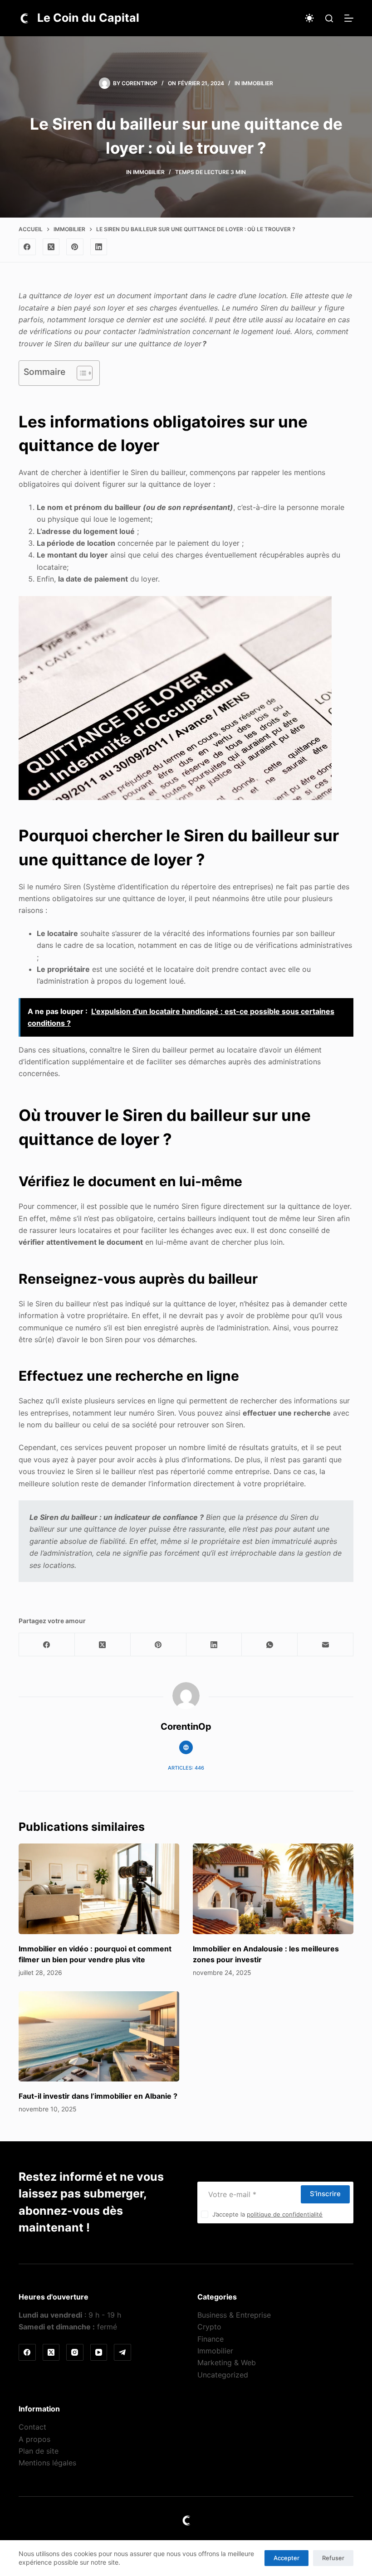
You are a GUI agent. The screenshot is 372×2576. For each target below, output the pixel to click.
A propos (34, 2439)
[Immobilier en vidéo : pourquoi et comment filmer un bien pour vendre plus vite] (99, 1889)
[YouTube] (99, 2353)
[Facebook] (27, 247)
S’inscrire (325, 2194)
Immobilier (257, 83)
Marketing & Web (227, 2363)
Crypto (209, 2327)
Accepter (286, 2558)
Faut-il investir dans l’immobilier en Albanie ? (98, 2096)
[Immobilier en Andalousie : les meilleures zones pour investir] (273, 1889)
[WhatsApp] (270, 1645)
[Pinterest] (75, 247)
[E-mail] (325, 1645)
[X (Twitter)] (51, 247)
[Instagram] (75, 2353)
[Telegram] (122, 2353)
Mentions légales (47, 2463)
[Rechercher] (329, 18)
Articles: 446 (186, 1768)
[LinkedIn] (99, 247)
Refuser (333, 2558)
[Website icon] (186, 1747)
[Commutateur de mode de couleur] (309, 18)
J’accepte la (267, 2214)
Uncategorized (223, 2375)
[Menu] (349, 18)
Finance (210, 2339)
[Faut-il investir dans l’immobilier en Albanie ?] (99, 2036)
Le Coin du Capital (88, 18)
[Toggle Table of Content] (80, 373)
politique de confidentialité (285, 2214)
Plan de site (39, 2451)
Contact (32, 2427)
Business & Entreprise (234, 2315)
